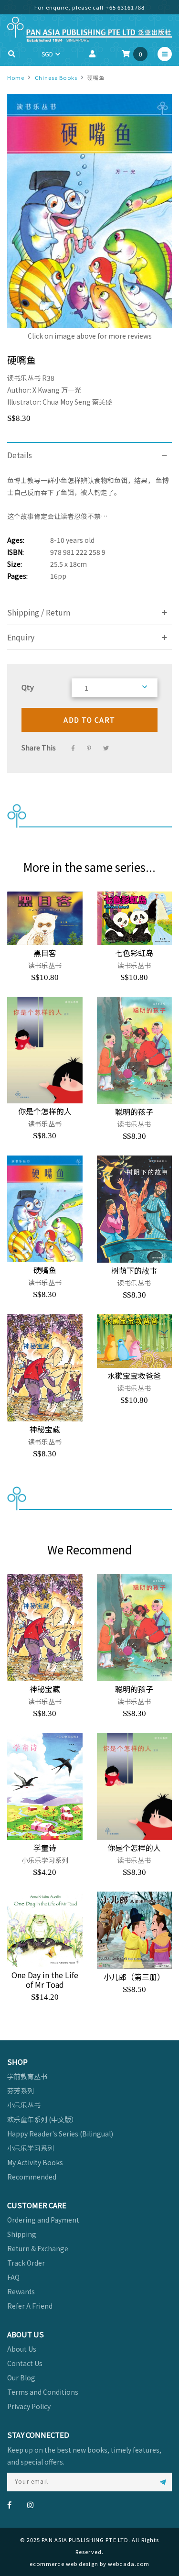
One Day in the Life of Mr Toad (45, 1980)
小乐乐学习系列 (31, 2148)
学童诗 (45, 1848)
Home (16, 77)
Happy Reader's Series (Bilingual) (60, 2134)
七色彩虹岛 (134, 953)
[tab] (89, 455)
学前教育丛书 (27, 2076)
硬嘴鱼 (45, 1270)
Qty (28, 687)
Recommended (32, 2177)
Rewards (21, 2291)
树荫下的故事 (134, 1270)
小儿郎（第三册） (134, 1977)
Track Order (26, 2263)
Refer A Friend (30, 2306)
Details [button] (20, 455)
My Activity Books (35, 2162)
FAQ (13, 2277)
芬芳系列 (21, 2091)
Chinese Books (56, 77)
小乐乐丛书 (24, 2105)
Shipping (22, 2234)
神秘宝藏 (45, 1429)
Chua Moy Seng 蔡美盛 (77, 402)
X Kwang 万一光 (57, 390)
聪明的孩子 (134, 1112)
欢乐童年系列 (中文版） (42, 2119)
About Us (22, 2349)
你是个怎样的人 (45, 1111)
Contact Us (25, 2363)
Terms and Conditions (43, 2392)
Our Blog (21, 2378)
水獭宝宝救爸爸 (134, 1376)
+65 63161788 (125, 7)
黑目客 (45, 953)
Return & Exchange (38, 2248)
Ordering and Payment (43, 2220)
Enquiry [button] (21, 637)
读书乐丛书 (25, 378)
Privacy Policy (29, 2406)
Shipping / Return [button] (39, 612)
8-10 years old (72, 540)
